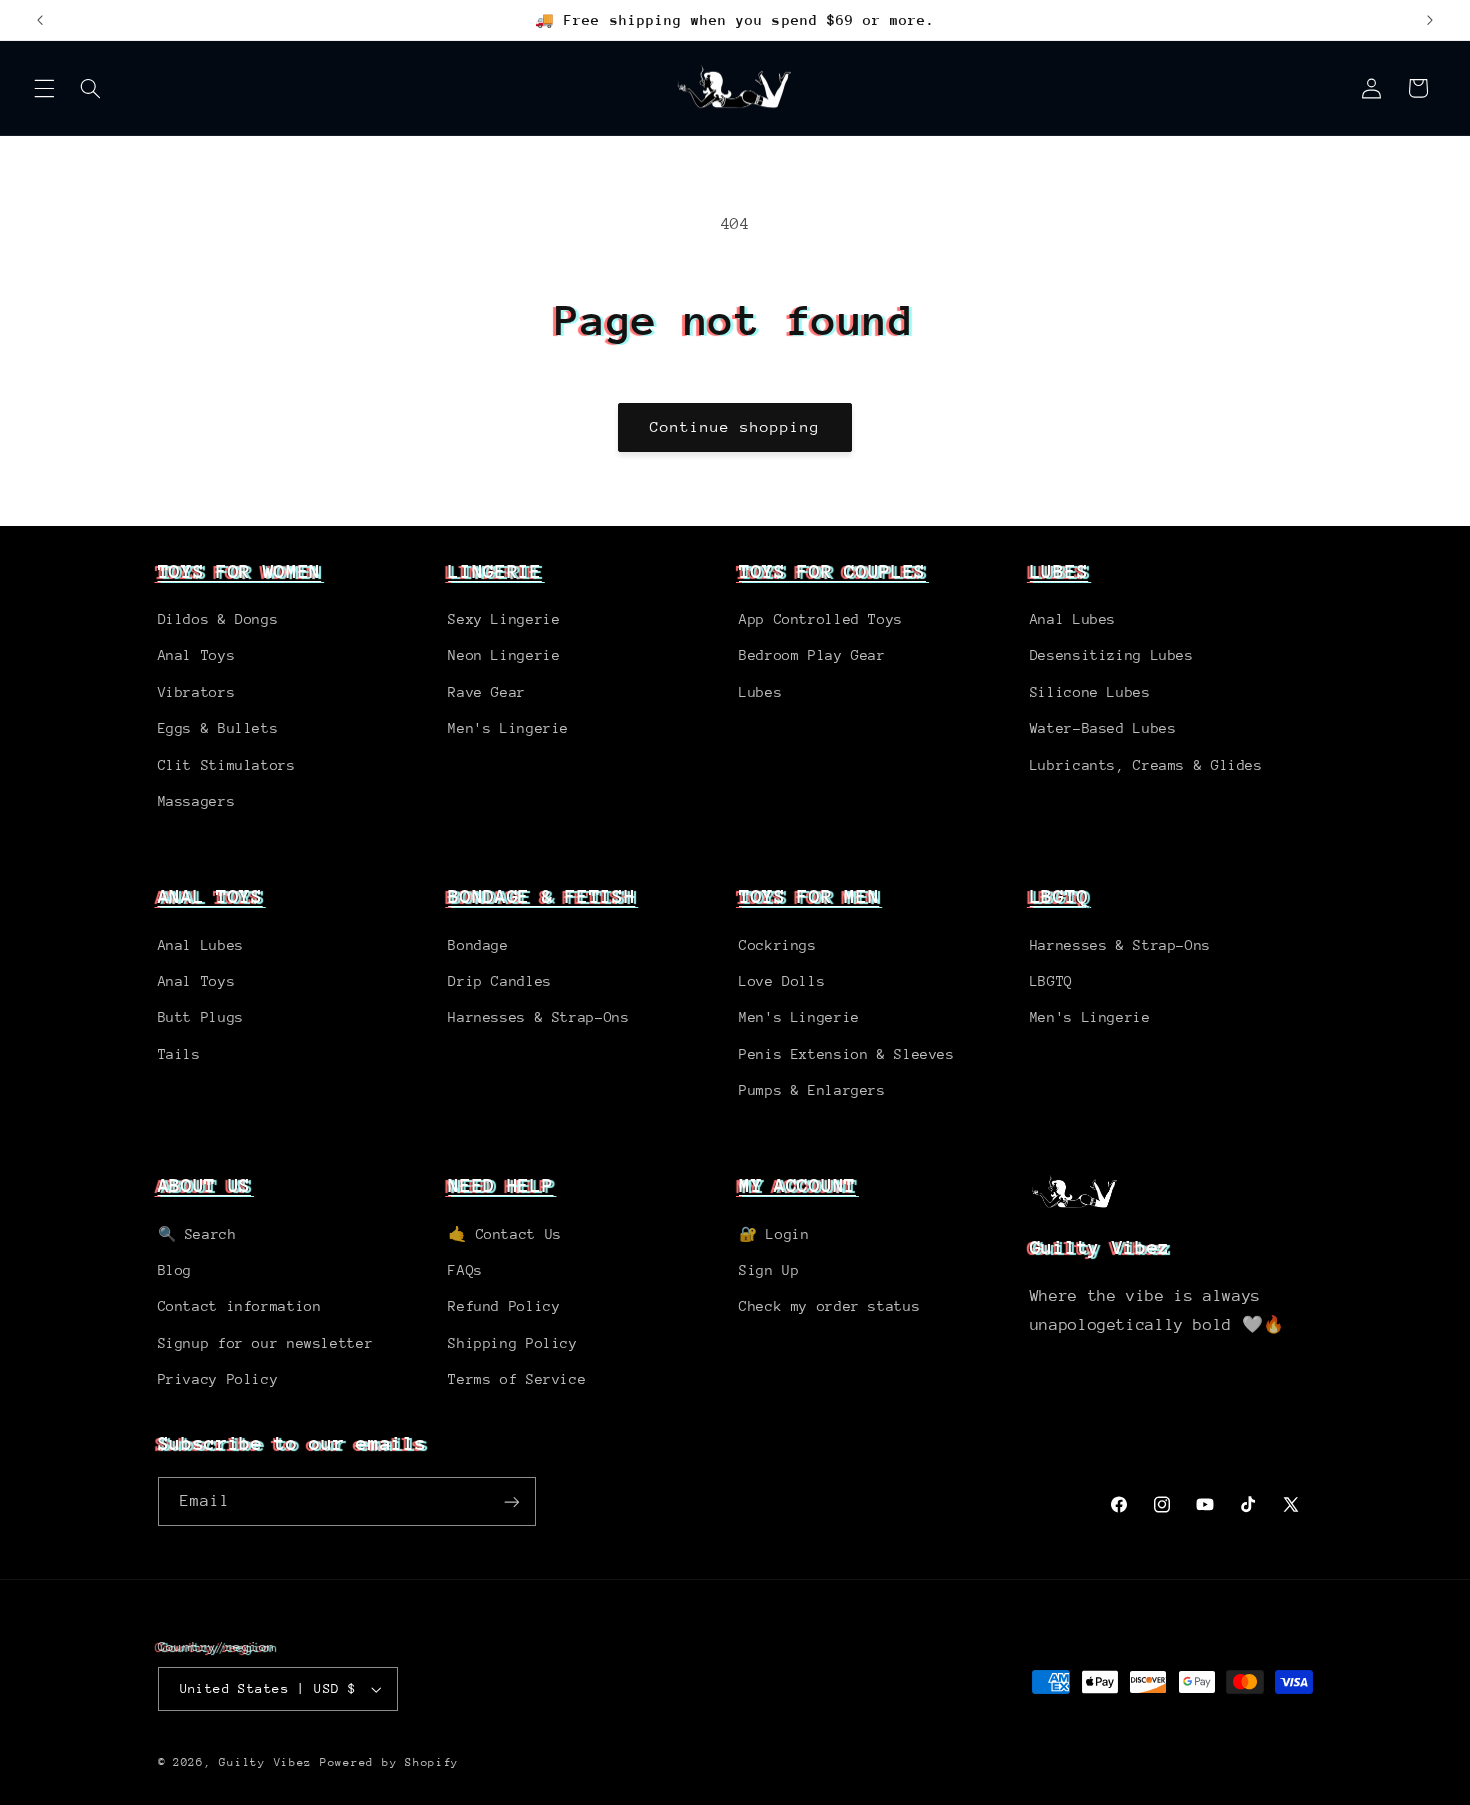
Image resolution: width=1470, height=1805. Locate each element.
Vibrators (197, 692)
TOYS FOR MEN (809, 896)
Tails (179, 1054)
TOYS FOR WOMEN (240, 571)
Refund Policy (504, 1306)
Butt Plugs (201, 1017)
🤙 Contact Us (505, 1234)
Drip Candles (500, 981)
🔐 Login (774, 1234)
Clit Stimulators (227, 765)
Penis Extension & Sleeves (847, 1054)
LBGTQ (1059, 896)
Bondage (478, 945)
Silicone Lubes (1090, 692)
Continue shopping (735, 426)
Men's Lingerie (508, 728)
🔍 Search (197, 1234)
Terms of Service (517, 1379)
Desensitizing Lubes (1112, 655)
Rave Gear (487, 692)
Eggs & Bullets (218, 728)
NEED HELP (500, 1185)
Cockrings (778, 945)
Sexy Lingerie (504, 619)
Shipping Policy (512, 1343)
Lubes (760, 692)
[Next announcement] (1430, 20)
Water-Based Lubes (1103, 728)
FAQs (465, 1270)
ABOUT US (205, 1185)
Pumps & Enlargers (812, 1090)
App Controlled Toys (821, 619)
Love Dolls (782, 981)
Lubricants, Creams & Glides (1146, 765)
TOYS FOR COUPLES (832, 571)
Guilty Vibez (265, 1762)
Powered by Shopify (389, 1762)
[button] (44, 88)
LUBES (1059, 571)
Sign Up (769, 1270)
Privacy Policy (218, 1379)
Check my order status (829, 1306)
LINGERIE (495, 571)
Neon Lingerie (504, 655)
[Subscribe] (511, 1501)
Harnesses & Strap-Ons (538, 1017)
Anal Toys (197, 655)
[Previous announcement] (40, 20)
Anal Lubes (1073, 619)
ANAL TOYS (210, 896)
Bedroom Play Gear (812, 655)
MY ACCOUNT (797, 1185)
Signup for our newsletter (266, 1343)
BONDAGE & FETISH (541, 896)
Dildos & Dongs (218, 619)
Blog (175, 1270)
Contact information (240, 1306)
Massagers (197, 801)
